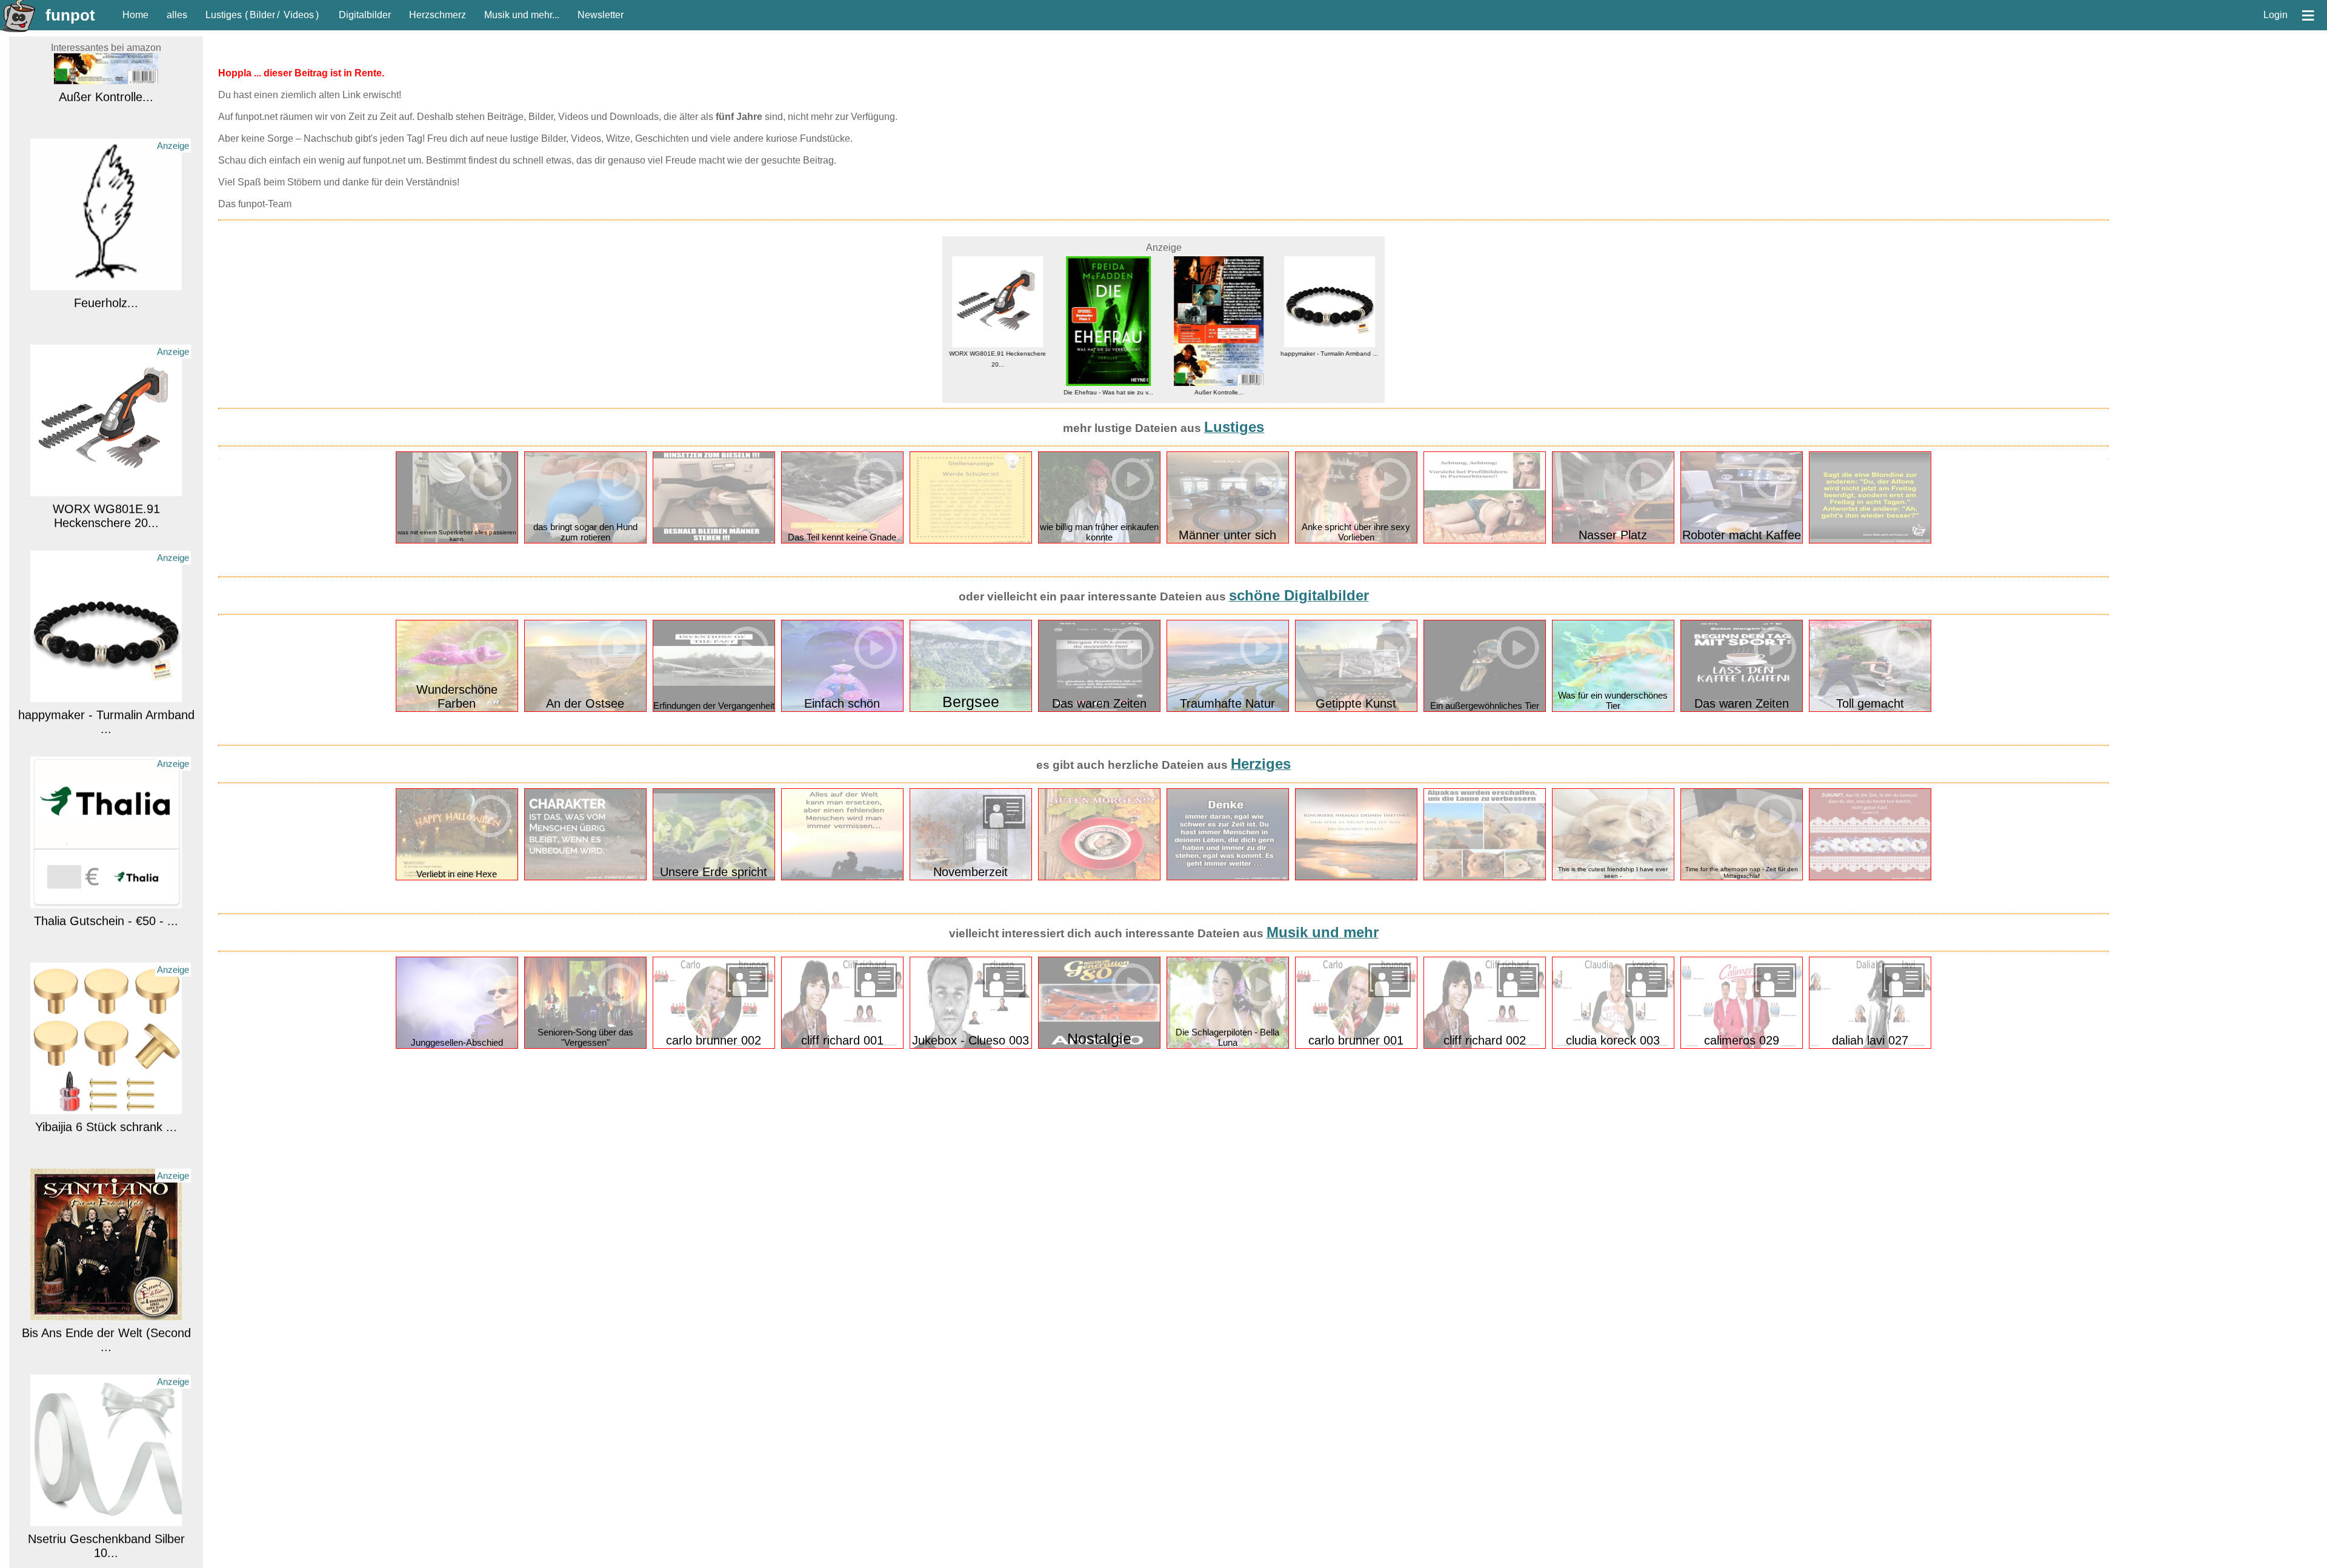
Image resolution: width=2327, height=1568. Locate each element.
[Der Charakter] (585, 878)
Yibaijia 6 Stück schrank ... (106, 1048)
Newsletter (601, 15)
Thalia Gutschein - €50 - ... (106, 842)
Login (2275, 15)
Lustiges (224, 15)
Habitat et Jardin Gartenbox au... (1330, 331)
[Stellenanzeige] (971, 541)
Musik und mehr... (522, 15)
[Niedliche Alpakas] (1485, 878)
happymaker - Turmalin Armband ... (106, 643)
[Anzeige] (106, 203)
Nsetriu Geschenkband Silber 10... (106, 1467)
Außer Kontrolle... (1108, 392)
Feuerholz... (106, 224)
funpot (70, 15)
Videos (299, 15)
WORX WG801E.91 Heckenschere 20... (106, 437)
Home (135, 15)
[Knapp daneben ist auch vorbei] (714, 541)
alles (177, 15)
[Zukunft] (1870, 878)
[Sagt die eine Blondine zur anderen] (1870, 541)
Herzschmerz (438, 15)
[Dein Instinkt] (1356, 878)
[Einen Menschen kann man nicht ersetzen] (842, 878)
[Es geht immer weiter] (1228, 878)
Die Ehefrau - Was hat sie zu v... (997, 392)
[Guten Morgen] (1099, 878)
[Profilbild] (1485, 541)
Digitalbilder (365, 15)
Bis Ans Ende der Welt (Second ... (106, 1261)
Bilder (262, 15)
